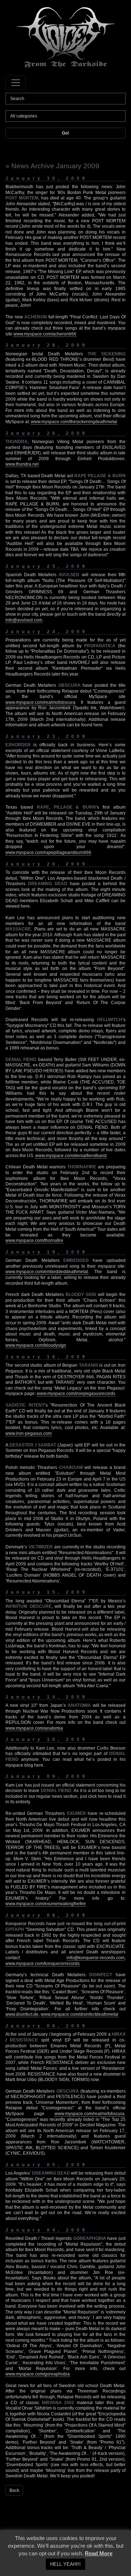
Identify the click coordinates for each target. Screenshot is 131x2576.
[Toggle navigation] (16, 83)
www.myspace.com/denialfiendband (71, 1156)
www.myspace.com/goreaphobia (38, 2374)
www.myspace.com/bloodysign (36, 1345)
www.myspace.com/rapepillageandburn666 (48, 853)
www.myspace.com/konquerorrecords (43, 1964)
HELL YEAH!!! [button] (65, 2564)
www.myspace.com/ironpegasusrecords (76, 1394)
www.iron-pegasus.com (29, 1433)
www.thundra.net (22, 464)
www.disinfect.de (22, 2014)
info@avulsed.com (24, 620)
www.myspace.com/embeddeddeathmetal (47, 1272)
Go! (65, 133)
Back (14, 2490)
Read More (99, 2553)
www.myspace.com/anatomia (34, 1728)
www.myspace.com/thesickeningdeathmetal (74, 422)
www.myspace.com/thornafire (34, 1240)
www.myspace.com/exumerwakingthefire (46, 1904)
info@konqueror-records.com (96, 1958)
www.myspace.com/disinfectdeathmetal (80, 2014)
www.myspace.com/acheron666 (45, 334)
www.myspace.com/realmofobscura (40, 702)
